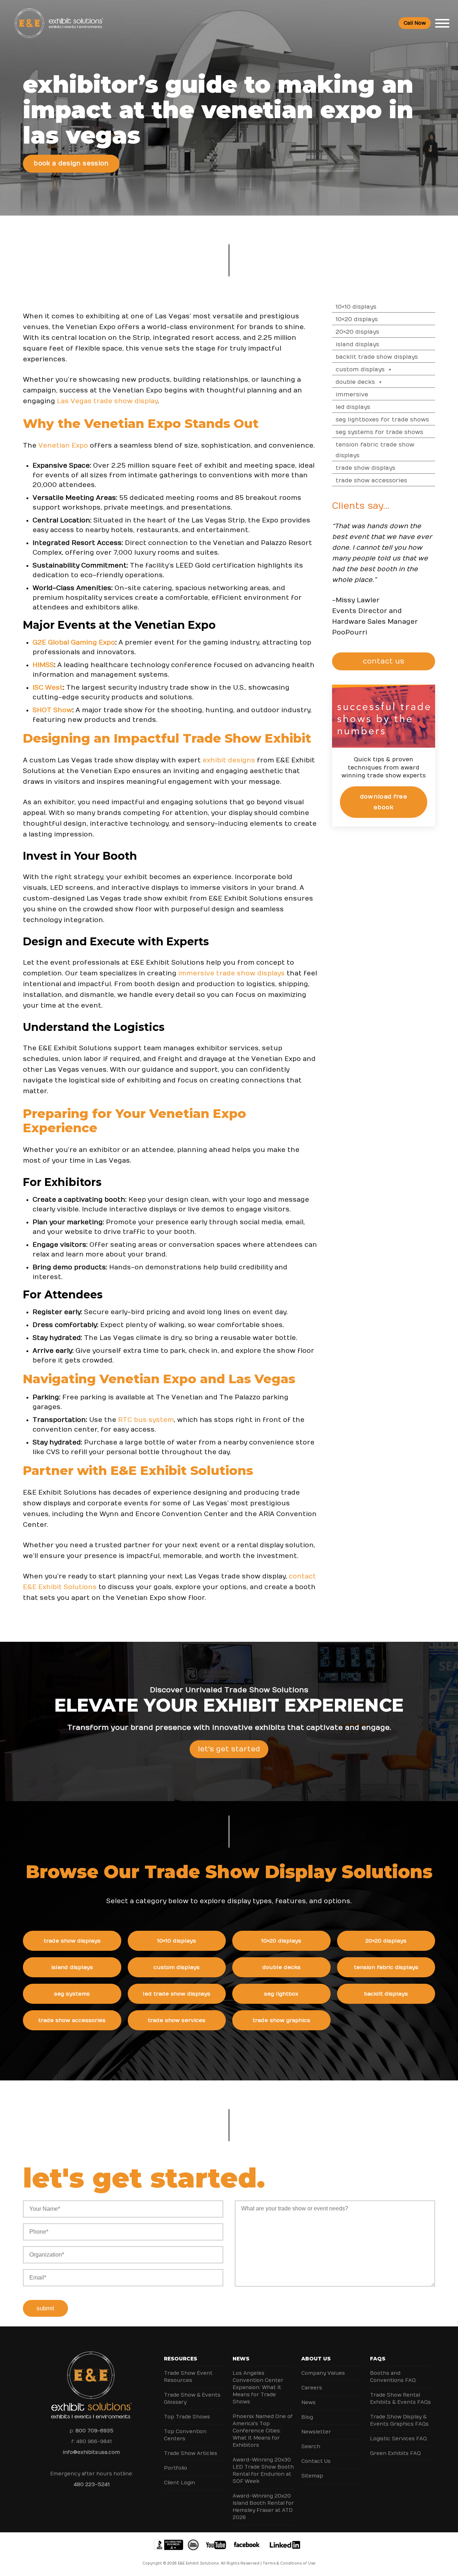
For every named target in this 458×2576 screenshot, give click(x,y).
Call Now (415, 23)
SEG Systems (72, 1994)
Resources (181, 2359)
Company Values (323, 2373)
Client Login (179, 2483)
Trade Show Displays (366, 468)
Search (311, 2447)
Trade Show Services (177, 2020)
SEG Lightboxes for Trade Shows (382, 420)
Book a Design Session (71, 164)
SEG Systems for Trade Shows (379, 432)
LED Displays (353, 407)
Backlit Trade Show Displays (377, 357)
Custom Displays (360, 370)
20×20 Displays (357, 332)
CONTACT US (384, 661)
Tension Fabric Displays (386, 1967)
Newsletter (316, 2432)
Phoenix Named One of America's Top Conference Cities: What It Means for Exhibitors (263, 2431)
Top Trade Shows (187, 2417)
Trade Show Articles (191, 2453)
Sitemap (312, 2476)
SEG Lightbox (281, 1994)
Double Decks (355, 382)
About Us (316, 2359)
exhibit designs (229, 760)
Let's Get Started (229, 1749)
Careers (312, 2388)
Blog (307, 2417)
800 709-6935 (94, 2431)
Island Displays (357, 344)
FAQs (378, 2359)
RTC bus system (146, 1420)
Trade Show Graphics (281, 2020)
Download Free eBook (384, 802)
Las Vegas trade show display (107, 401)
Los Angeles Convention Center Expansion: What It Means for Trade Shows (258, 2387)
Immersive (352, 395)
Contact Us (316, 2461)
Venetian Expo (63, 446)
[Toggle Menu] (442, 23)
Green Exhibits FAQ (395, 2453)
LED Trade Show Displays (177, 1994)
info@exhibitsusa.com (91, 2452)
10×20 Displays (357, 319)
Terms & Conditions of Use (289, 2563)
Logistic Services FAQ (398, 2439)
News (241, 2359)
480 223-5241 (92, 2485)
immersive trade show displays (232, 973)
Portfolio (176, 2468)
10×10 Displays (356, 307)
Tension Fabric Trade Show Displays (375, 450)
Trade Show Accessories (371, 481)
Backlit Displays (386, 1994)
